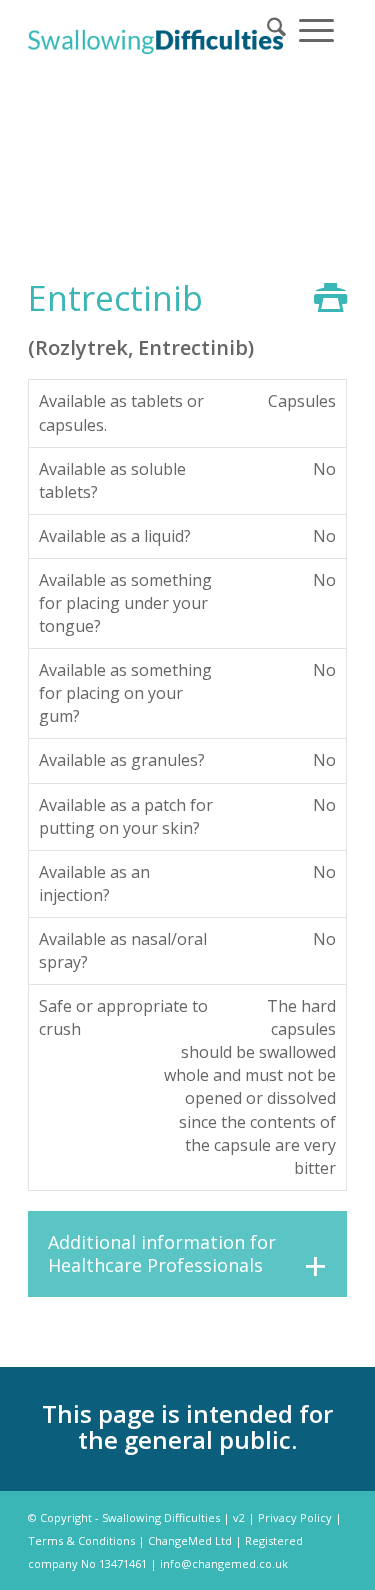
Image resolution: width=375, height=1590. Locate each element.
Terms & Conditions (81, 1540)
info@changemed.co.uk (224, 1563)
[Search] (276, 28)
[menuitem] (276, 28)
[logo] (155, 40)
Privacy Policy (295, 1517)
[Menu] (316, 28)
